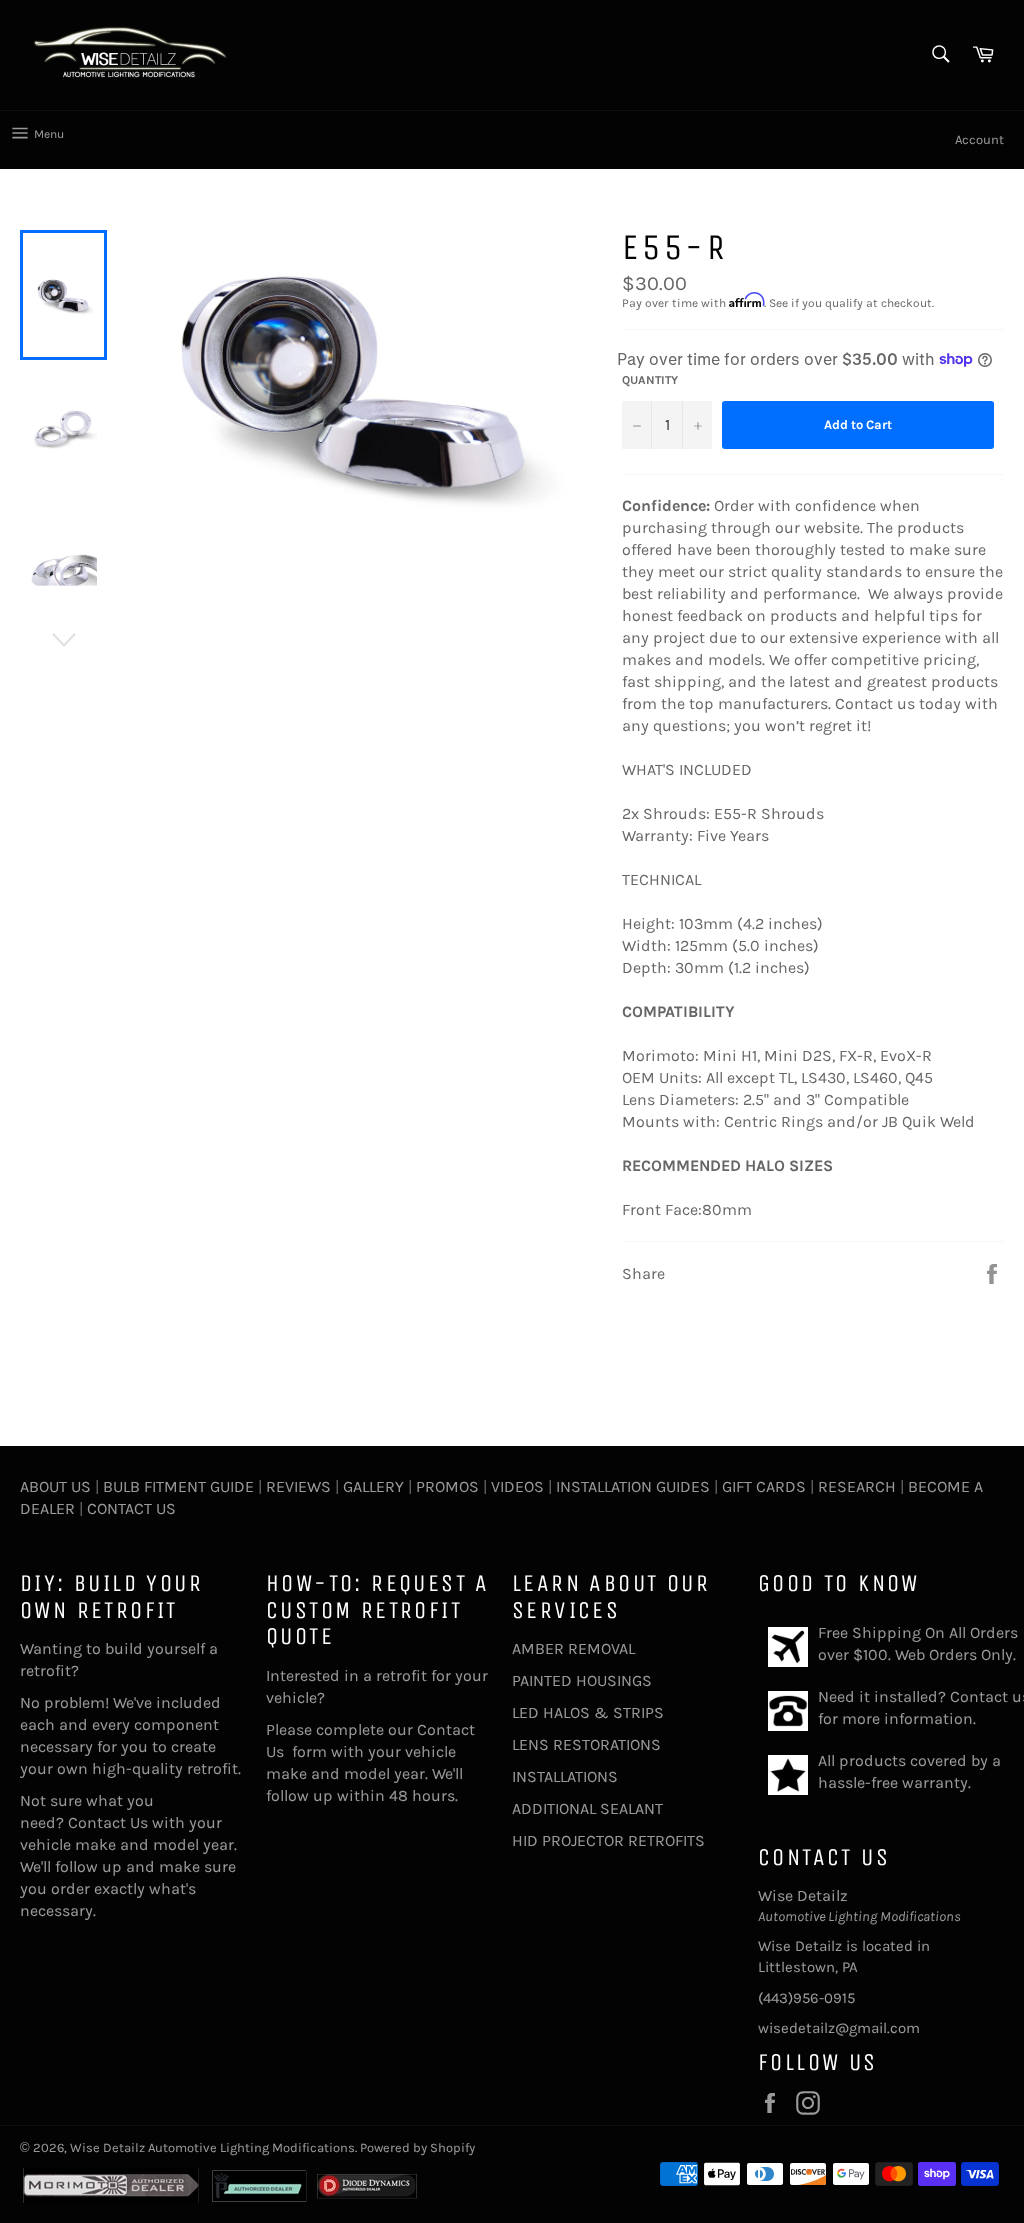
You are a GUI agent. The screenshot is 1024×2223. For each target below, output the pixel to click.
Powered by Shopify (417, 2147)
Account (979, 139)
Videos (517, 1486)
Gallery (373, 1486)
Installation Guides (631, 1486)
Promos (447, 1486)
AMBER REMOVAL (573, 1648)
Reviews (298, 1486)
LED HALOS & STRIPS (588, 1712)
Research (857, 1486)
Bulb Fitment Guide (178, 1486)
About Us (55, 1486)
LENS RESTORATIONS (586, 1744)
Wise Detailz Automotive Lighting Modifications (212, 2147)
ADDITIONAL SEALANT (587, 1808)
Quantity (650, 380)
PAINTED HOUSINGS (582, 1680)
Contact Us (131, 1508)
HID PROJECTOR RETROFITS (608, 1840)
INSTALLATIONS (565, 1776)
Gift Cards (764, 1486)
